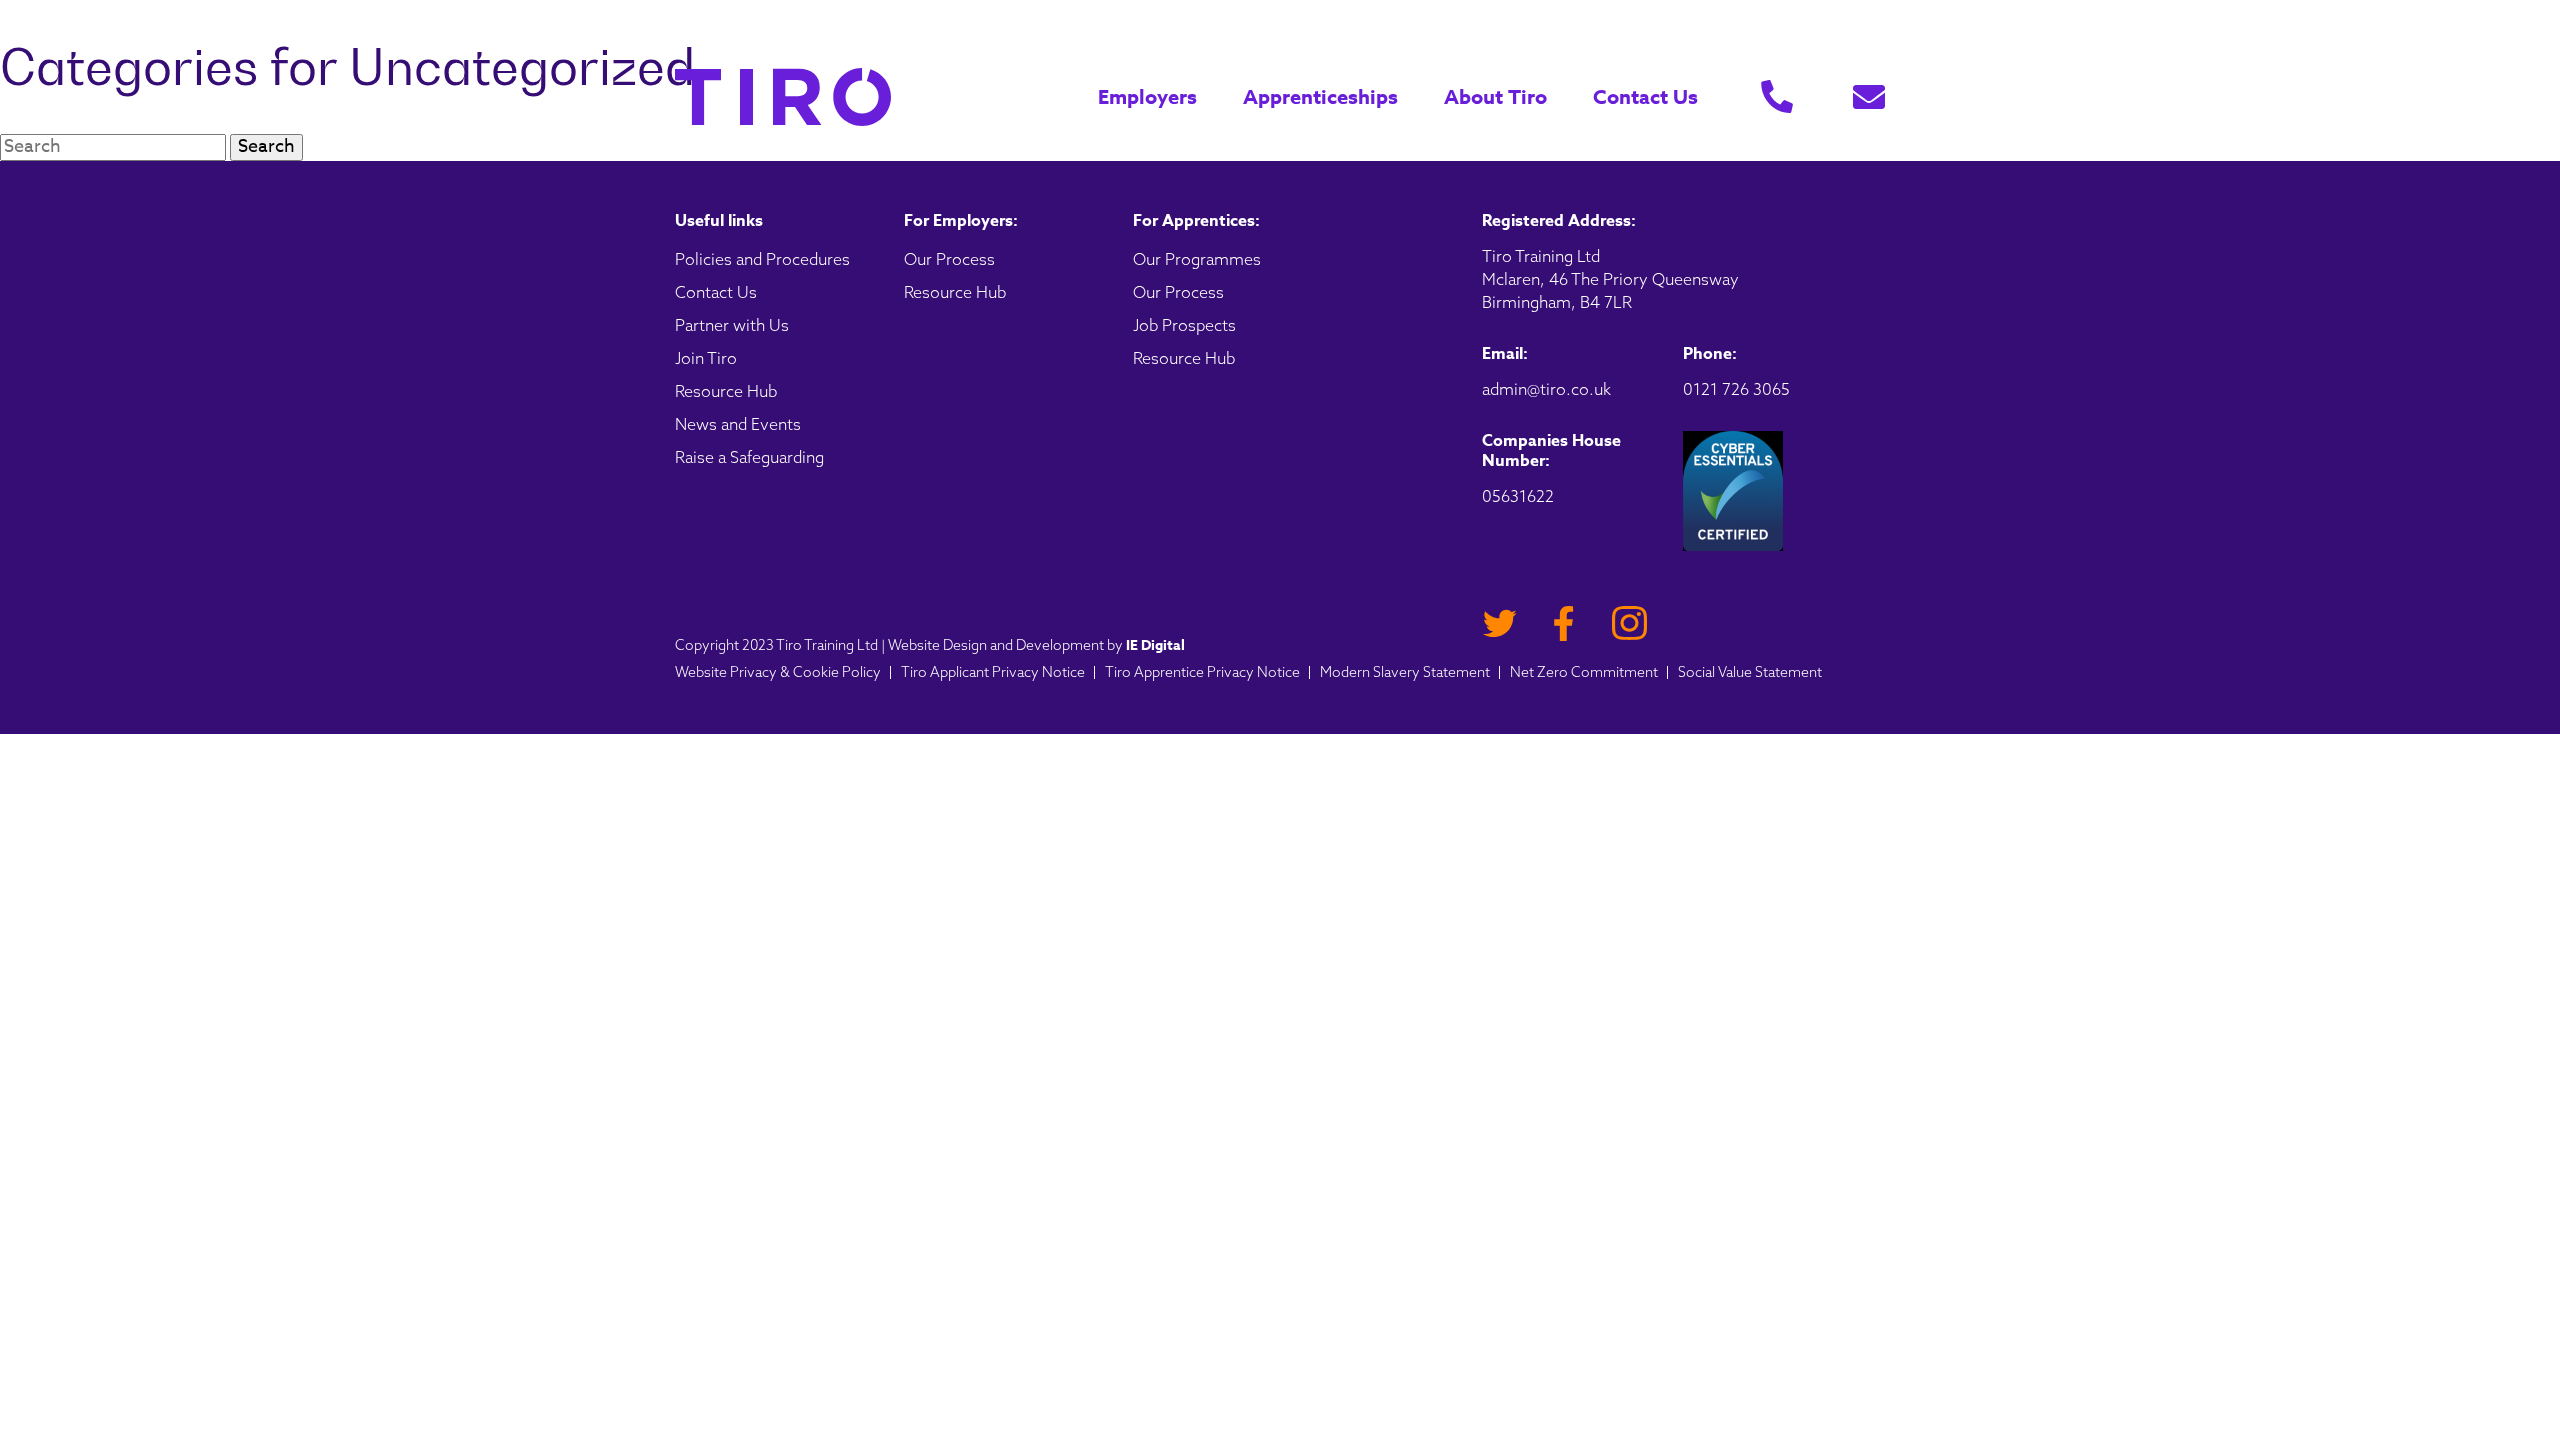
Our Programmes (1197, 259)
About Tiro (1495, 97)
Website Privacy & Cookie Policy (778, 672)
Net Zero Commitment (1584, 672)
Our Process (949, 259)
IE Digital (1155, 645)
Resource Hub (726, 391)
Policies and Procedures (762, 259)
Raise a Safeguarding (749, 457)
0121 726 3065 (1736, 389)
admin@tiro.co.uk (1546, 389)
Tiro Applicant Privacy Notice (993, 672)
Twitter (1499, 623)
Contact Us (1645, 96)
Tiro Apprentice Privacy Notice (1202, 672)
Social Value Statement (1750, 672)
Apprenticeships (1320, 97)
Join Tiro (706, 358)
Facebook (1564, 623)
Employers (1147, 97)
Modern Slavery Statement (1405, 672)
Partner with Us (732, 325)
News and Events (738, 424)
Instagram (1629, 623)
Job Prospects (1184, 325)
